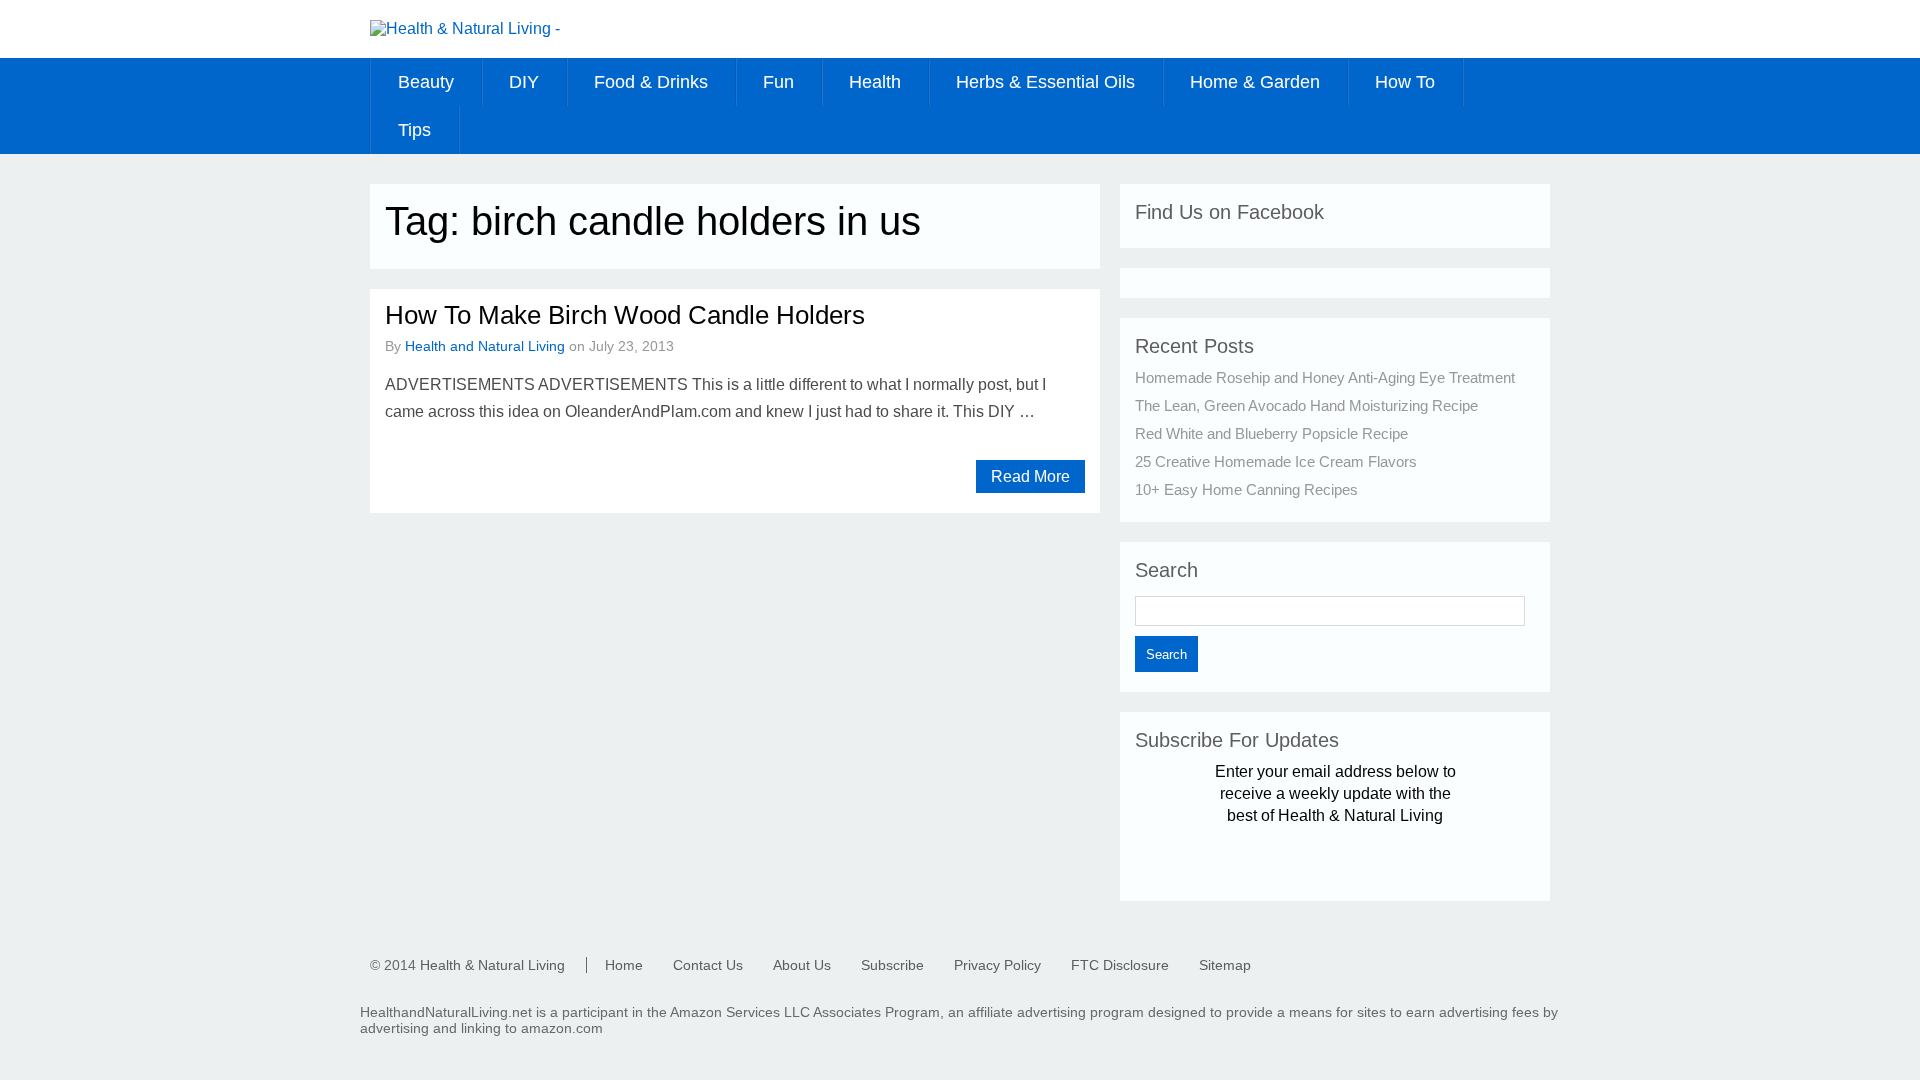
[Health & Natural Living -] (465, 28)
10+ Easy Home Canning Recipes (1246, 489)
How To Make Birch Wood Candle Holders (625, 315)
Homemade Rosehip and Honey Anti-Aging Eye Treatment (1325, 377)
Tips (414, 130)
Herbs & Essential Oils (1045, 82)
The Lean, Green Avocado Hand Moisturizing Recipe (1306, 405)
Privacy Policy (997, 965)
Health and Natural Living (485, 346)
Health (875, 82)
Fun (778, 82)
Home (624, 965)
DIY (524, 82)
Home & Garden (1255, 82)
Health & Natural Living (492, 965)
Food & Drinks (651, 82)
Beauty (426, 82)
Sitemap (1225, 965)
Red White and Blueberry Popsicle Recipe (1271, 433)
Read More (1030, 476)
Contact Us (708, 965)
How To (1405, 82)
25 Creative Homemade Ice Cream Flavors (1276, 461)
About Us (802, 965)
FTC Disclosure (1120, 965)
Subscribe (892, 965)
